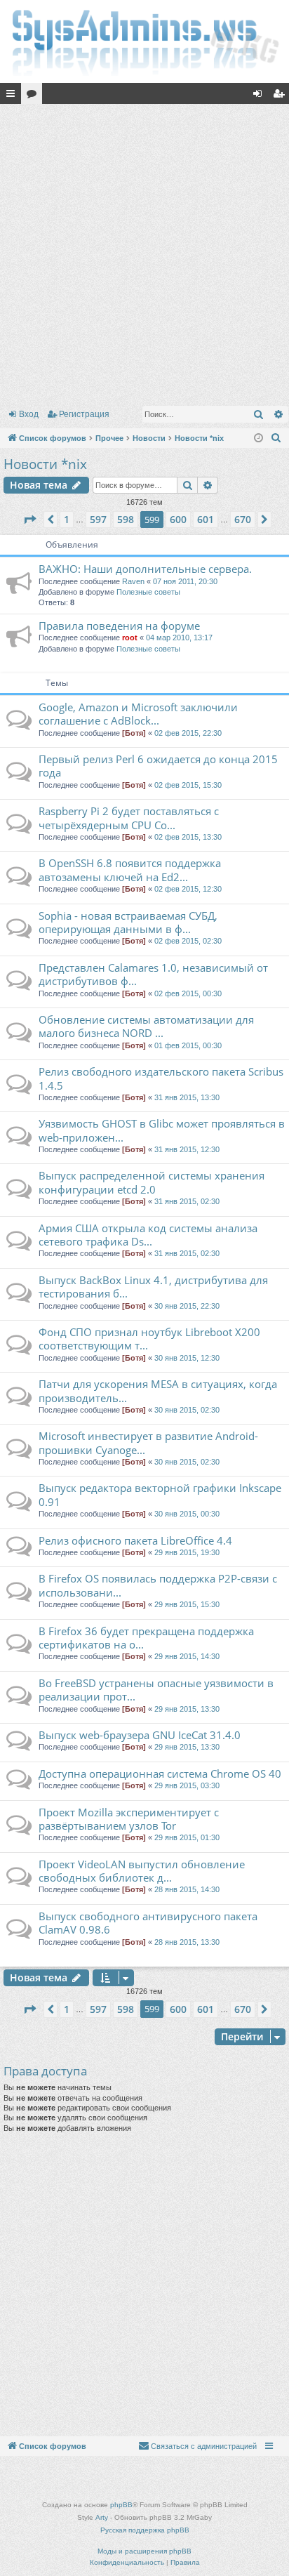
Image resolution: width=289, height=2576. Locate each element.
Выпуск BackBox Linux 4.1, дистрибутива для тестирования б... (153, 1287)
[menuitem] (276, 438)
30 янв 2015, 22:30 (187, 1306)
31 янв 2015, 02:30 (187, 1201)
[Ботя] (134, 733)
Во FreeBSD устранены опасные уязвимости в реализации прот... (156, 1690)
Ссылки (13, 96)
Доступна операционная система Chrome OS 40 (160, 1774)
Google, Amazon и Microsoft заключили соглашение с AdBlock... (138, 714)
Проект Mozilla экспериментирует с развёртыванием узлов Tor (129, 1819)
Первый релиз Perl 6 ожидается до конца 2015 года (158, 766)
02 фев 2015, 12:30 (188, 889)
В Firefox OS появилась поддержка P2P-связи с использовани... (158, 1585)
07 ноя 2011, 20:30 (185, 581)
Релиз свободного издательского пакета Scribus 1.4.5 (161, 1078)
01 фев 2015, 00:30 (188, 1045)
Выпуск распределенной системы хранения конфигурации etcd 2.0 (152, 1182)
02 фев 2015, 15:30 (188, 785)
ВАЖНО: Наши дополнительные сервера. (145, 569)
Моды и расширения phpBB (144, 2551)
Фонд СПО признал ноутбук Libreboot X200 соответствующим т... (149, 1339)
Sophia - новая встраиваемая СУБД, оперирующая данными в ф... (128, 922)
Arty (102, 2517)
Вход (29, 414)
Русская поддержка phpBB (145, 2530)
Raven (133, 581)
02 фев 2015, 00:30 (188, 993)
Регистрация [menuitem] (281, 96)
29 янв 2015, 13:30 (187, 1709)
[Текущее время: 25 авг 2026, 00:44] (258, 438)
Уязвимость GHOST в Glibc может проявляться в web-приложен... (162, 1130)
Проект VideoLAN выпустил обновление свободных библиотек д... (142, 1871)
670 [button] (243, 519)
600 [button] (178, 519)
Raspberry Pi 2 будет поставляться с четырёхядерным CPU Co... (129, 818)
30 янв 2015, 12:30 (187, 1358)
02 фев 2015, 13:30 (188, 837)
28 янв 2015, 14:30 (187, 1889)
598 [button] (126, 519)
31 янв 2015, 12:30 (187, 1149)
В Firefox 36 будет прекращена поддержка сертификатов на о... (146, 1638)
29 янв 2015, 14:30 (187, 1656)
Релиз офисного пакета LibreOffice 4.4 (135, 1540)
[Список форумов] (144, 41)
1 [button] (67, 519)
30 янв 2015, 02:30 (187, 1410)
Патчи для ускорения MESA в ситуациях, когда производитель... (158, 1391)
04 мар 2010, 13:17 (179, 638)
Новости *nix (45, 464)
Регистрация (84, 414)
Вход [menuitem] (261, 96)
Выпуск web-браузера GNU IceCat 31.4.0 (140, 1735)
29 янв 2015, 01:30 (187, 1837)
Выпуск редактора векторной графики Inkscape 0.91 (160, 1494)
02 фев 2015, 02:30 (188, 941)
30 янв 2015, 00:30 (187, 1514)
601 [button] (206, 519)
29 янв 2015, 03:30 (187, 1785)
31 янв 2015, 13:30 (187, 1097)
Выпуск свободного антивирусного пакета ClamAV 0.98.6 (148, 1923)
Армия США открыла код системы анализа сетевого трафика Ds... (148, 1235)
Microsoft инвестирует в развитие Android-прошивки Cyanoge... (148, 1442)
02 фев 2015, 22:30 (188, 733)
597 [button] (98, 519)
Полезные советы (148, 592)
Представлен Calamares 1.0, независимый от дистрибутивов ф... (153, 974)
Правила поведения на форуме (119, 626)
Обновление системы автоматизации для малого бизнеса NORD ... (146, 1026)
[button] (29, 520)
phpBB (121, 2505)
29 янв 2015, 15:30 (187, 1604)
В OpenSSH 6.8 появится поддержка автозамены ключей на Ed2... (130, 870)
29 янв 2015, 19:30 (187, 1552)
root (130, 638)
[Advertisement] (144, 252)
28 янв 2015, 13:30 (187, 1942)
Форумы (34, 96)
